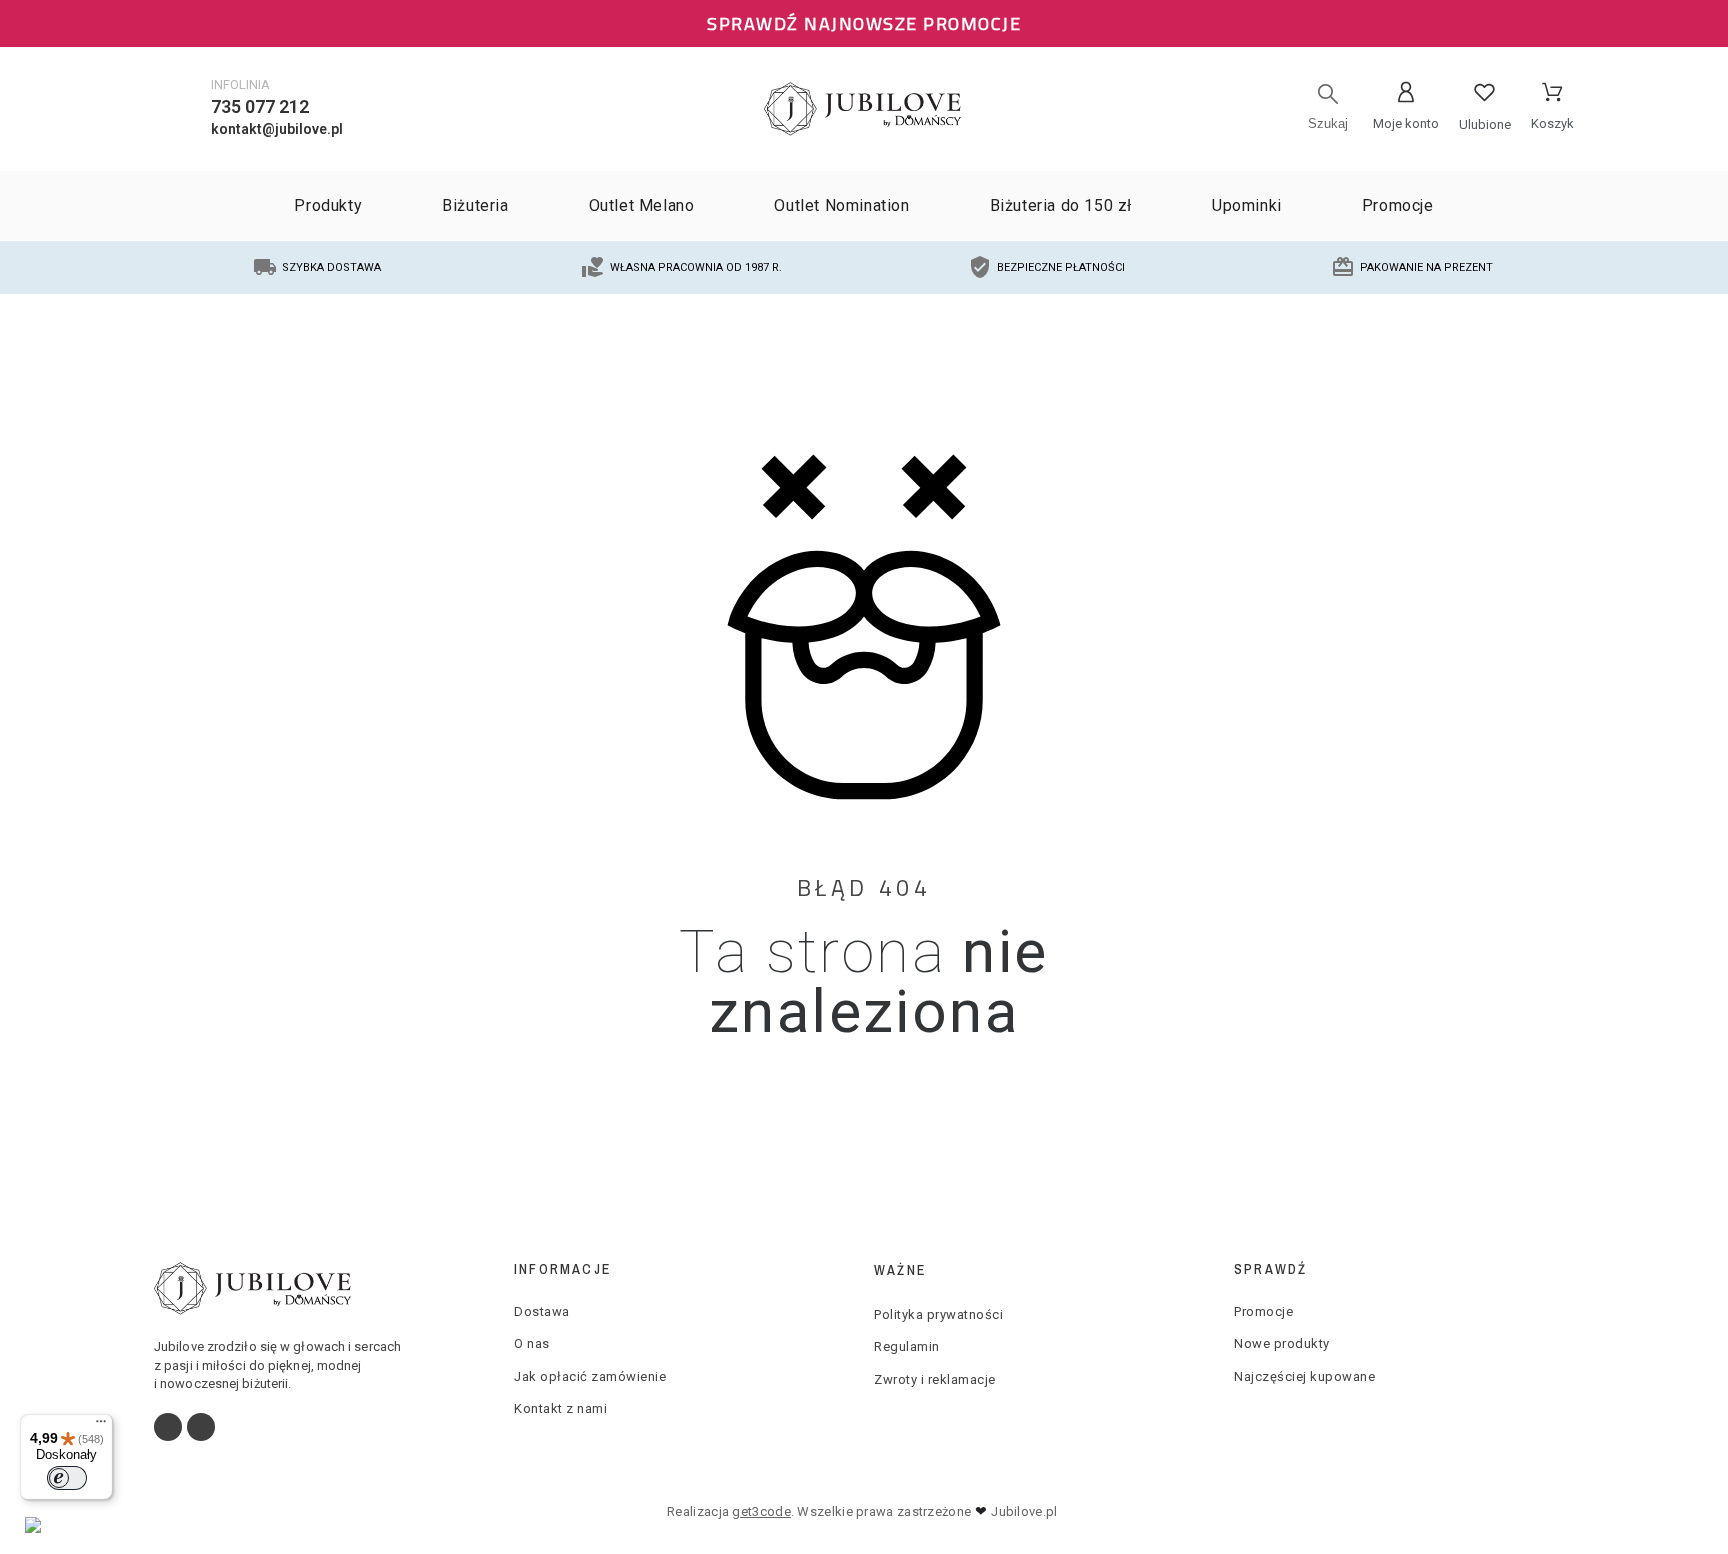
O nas (532, 1343)
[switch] (67, 1478)
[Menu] (101, 1426)
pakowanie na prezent (1426, 267)
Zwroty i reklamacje (935, 1379)
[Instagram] (201, 1427)
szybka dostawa (331, 267)
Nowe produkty (1282, 1343)
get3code (761, 1511)
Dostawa (542, 1311)
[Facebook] (168, 1427)
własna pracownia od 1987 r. (696, 267)
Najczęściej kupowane (1304, 1376)
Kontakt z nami (560, 1408)
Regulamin (907, 1346)
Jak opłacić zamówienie (590, 1376)
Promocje (1263, 1311)
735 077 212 (260, 106)
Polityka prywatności (938, 1314)
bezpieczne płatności (1061, 267)
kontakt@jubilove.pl (277, 129)
